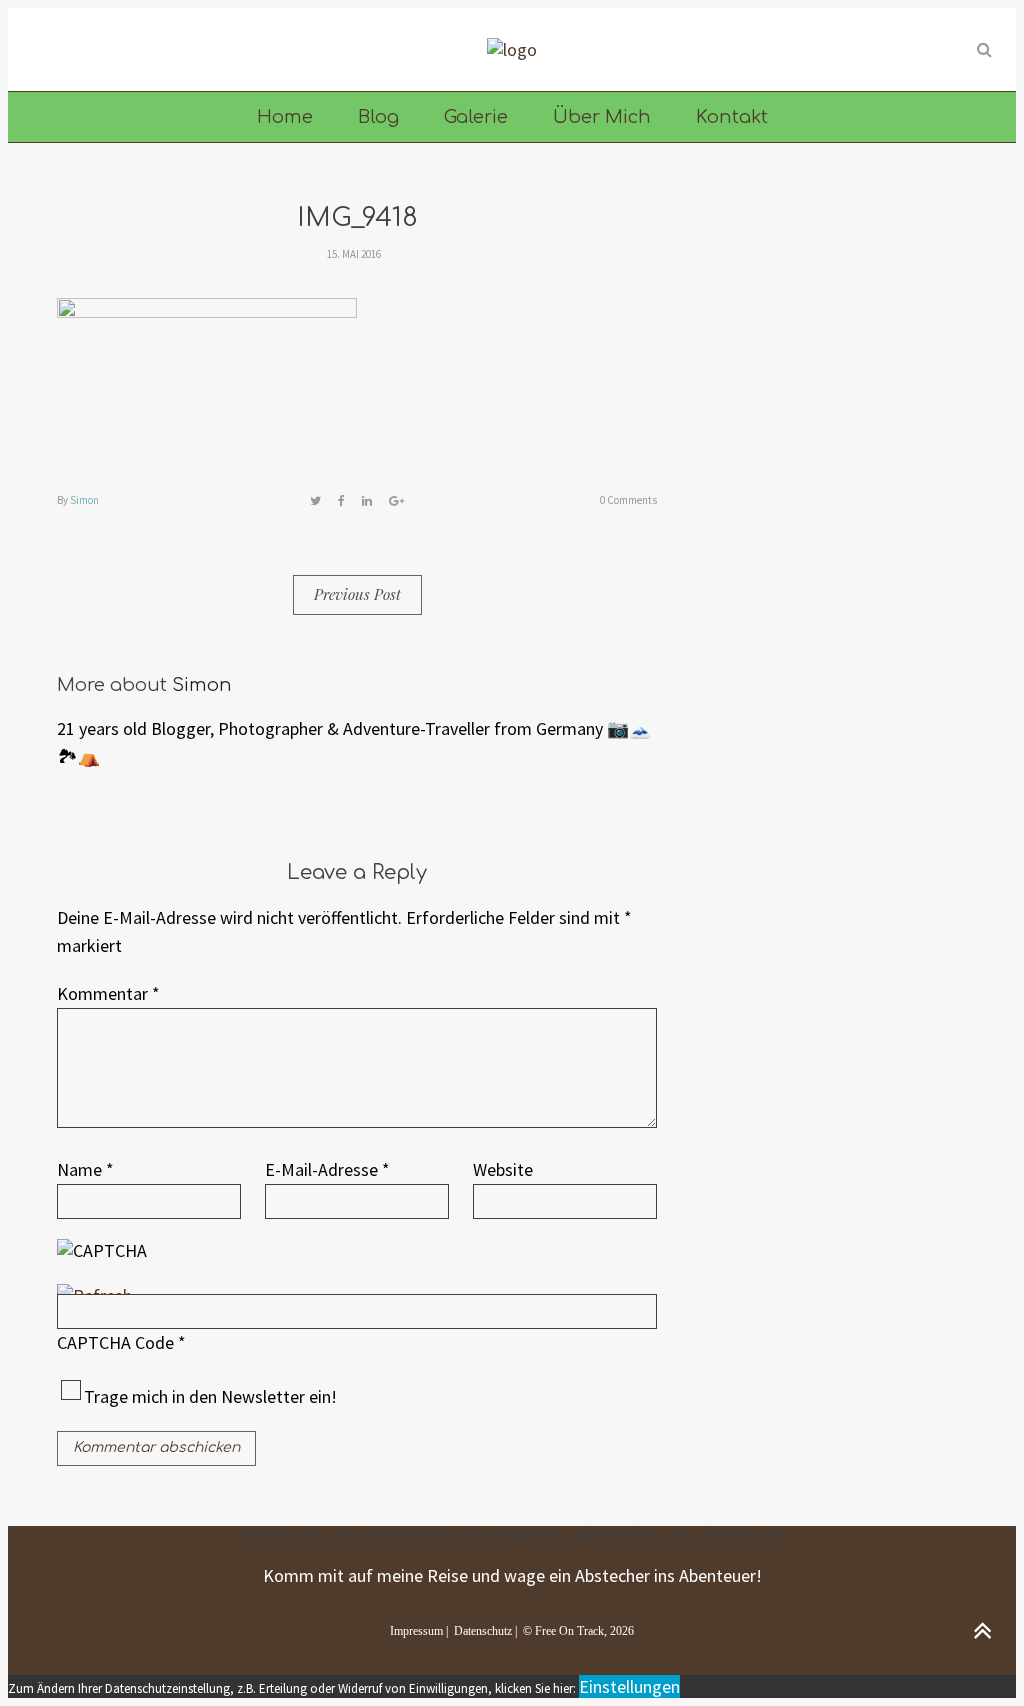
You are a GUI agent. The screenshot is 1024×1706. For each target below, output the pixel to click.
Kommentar (108, 993)
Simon (84, 500)
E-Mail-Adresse (327, 1169)
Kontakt (732, 117)
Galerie (476, 117)
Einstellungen (629, 1686)
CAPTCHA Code (115, 1342)
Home (285, 117)
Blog (378, 117)
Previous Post (357, 594)
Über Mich (602, 117)
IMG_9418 (357, 217)
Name (85, 1169)
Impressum (416, 1631)
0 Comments (628, 500)
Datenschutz (483, 1631)
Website (503, 1169)
